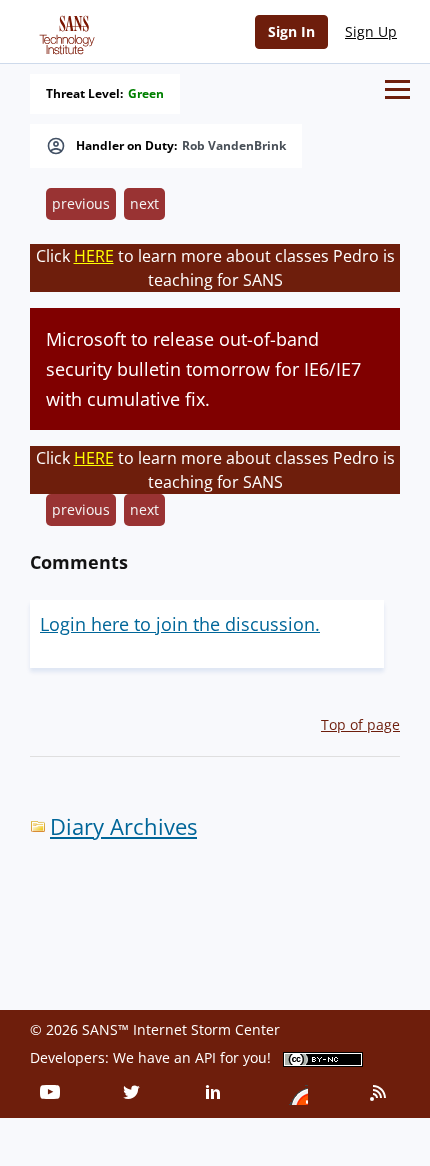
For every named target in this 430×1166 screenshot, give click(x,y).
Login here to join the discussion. (180, 624)
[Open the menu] (397, 89)
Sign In (291, 31)
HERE (94, 256)
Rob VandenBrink (234, 146)
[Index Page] (64, 31)
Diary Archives (123, 826)
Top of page (360, 724)
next (144, 203)
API (205, 1057)
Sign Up (371, 31)
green (146, 94)
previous (81, 203)
